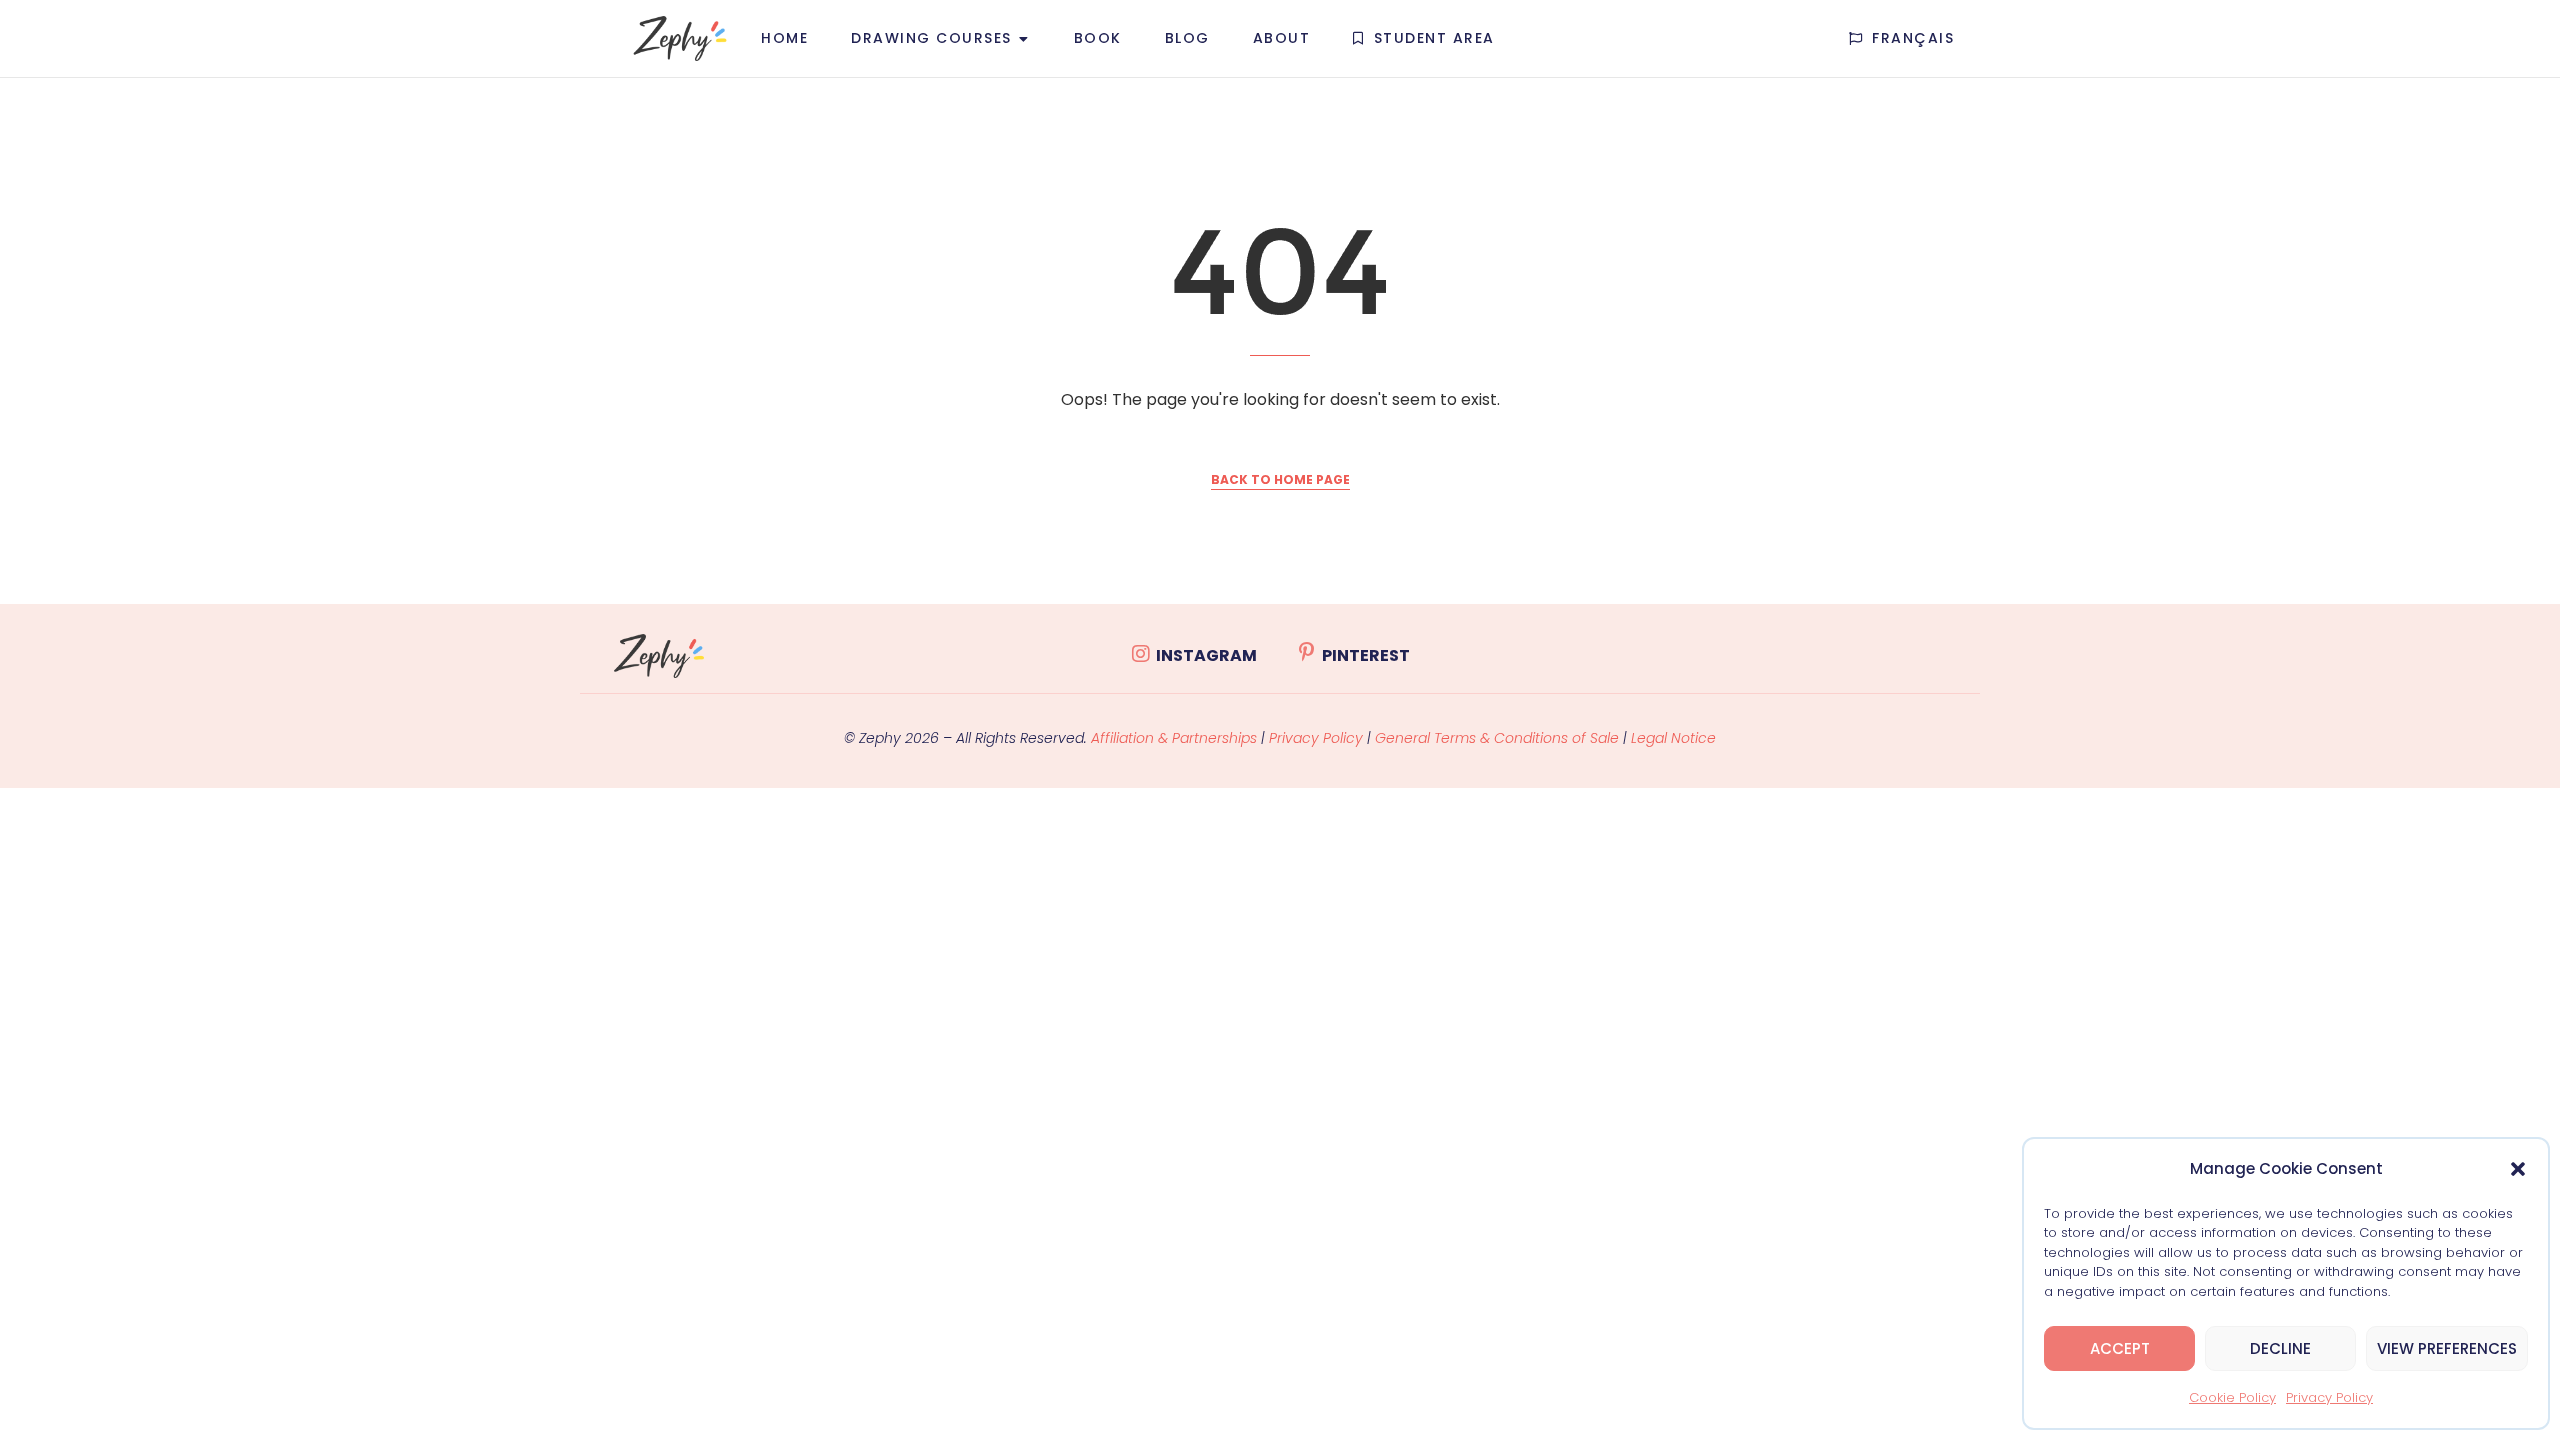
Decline (2280, 1348)
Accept (2120, 1348)
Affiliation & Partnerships (1174, 738)
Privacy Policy (2329, 1397)
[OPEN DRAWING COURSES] (1024, 38)
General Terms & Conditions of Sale (1499, 738)
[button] (2518, 1169)
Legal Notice (1673, 738)
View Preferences (2447, 1348)
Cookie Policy (2232, 1397)
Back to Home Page (1280, 479)
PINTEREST (1366, 655)
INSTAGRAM (1206, 655)
